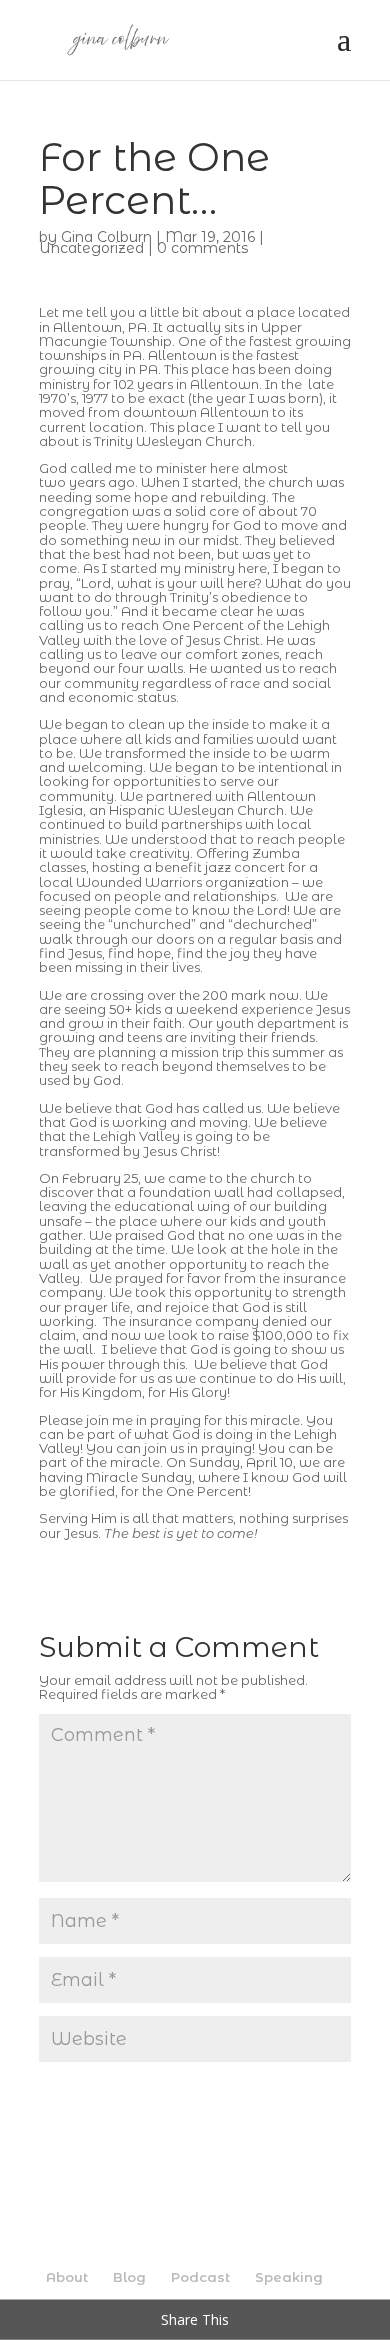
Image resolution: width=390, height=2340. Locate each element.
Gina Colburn (106, 237)
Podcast (200, 2277)
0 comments (202, 248)
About (67, 2277)
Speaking (289, 2277)
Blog (129, 2277)
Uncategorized (91, 248)
